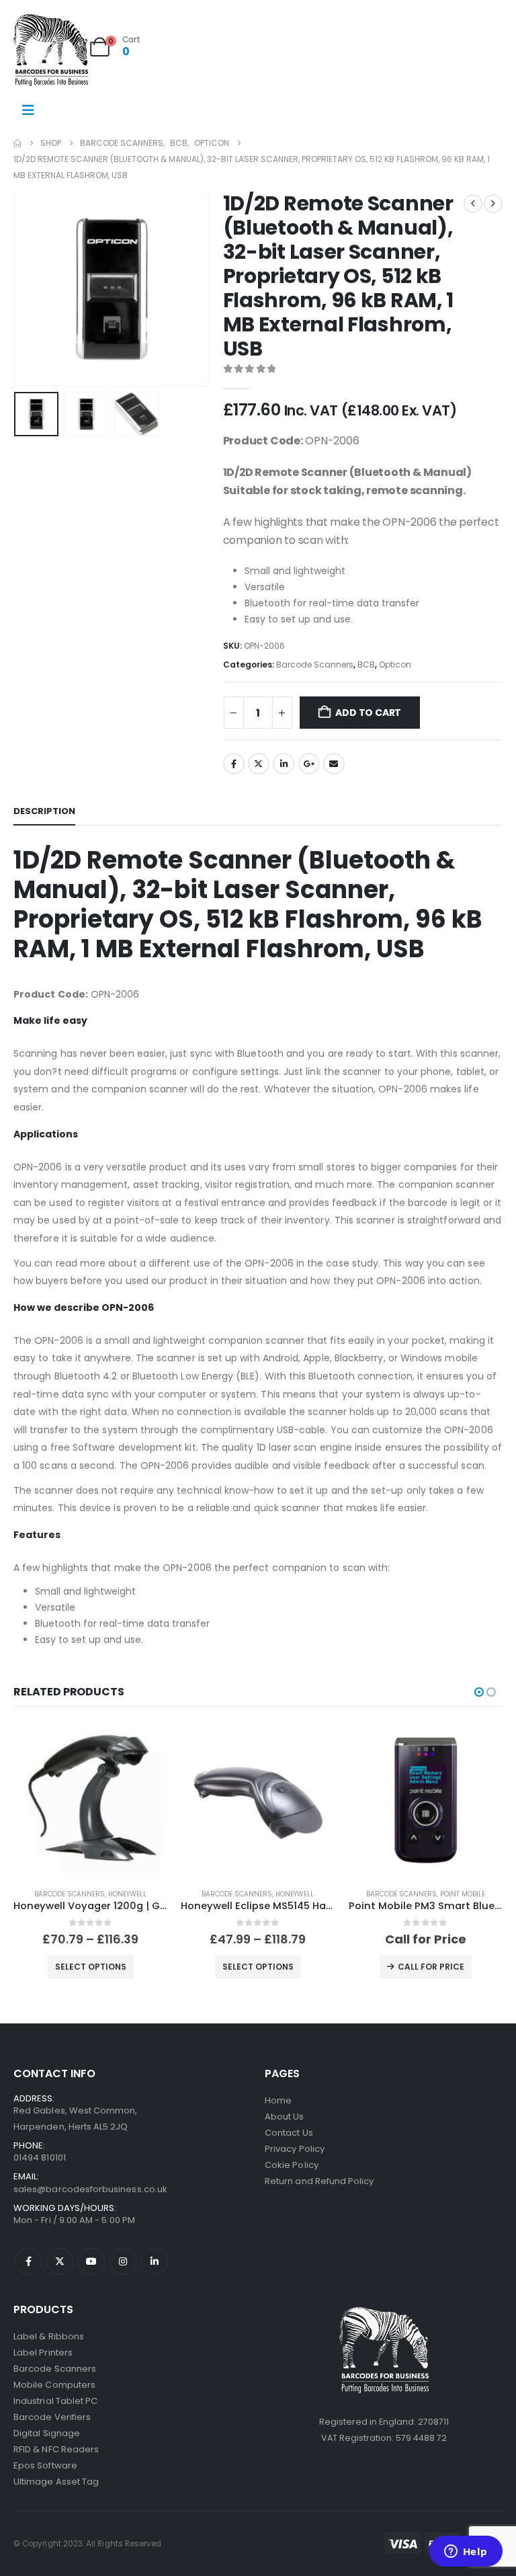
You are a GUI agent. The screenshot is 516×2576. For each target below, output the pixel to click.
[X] (60, 2261)
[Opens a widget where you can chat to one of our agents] (466, 2552)
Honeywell (127, 1894)
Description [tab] (44, 811)
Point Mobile (463, 1894)
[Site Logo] (51, 50)
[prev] (473, 204)
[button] (30, 289)
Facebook (234, 764)
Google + (309, 764)
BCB (366, 665)
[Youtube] (91, 2261)
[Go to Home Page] (17, 143)
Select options (91, 1967)
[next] (493, 204)
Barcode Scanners (315, 665)
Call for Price (431, 1967)
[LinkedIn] (155, 2261)
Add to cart (368, 713)
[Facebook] (28, 2261)
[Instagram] (123, 2261)
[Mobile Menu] (28, 110)
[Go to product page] (90, 1800)
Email (334, 764)
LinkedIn (284, 764)
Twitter (259, 764)
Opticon (395, 665)
